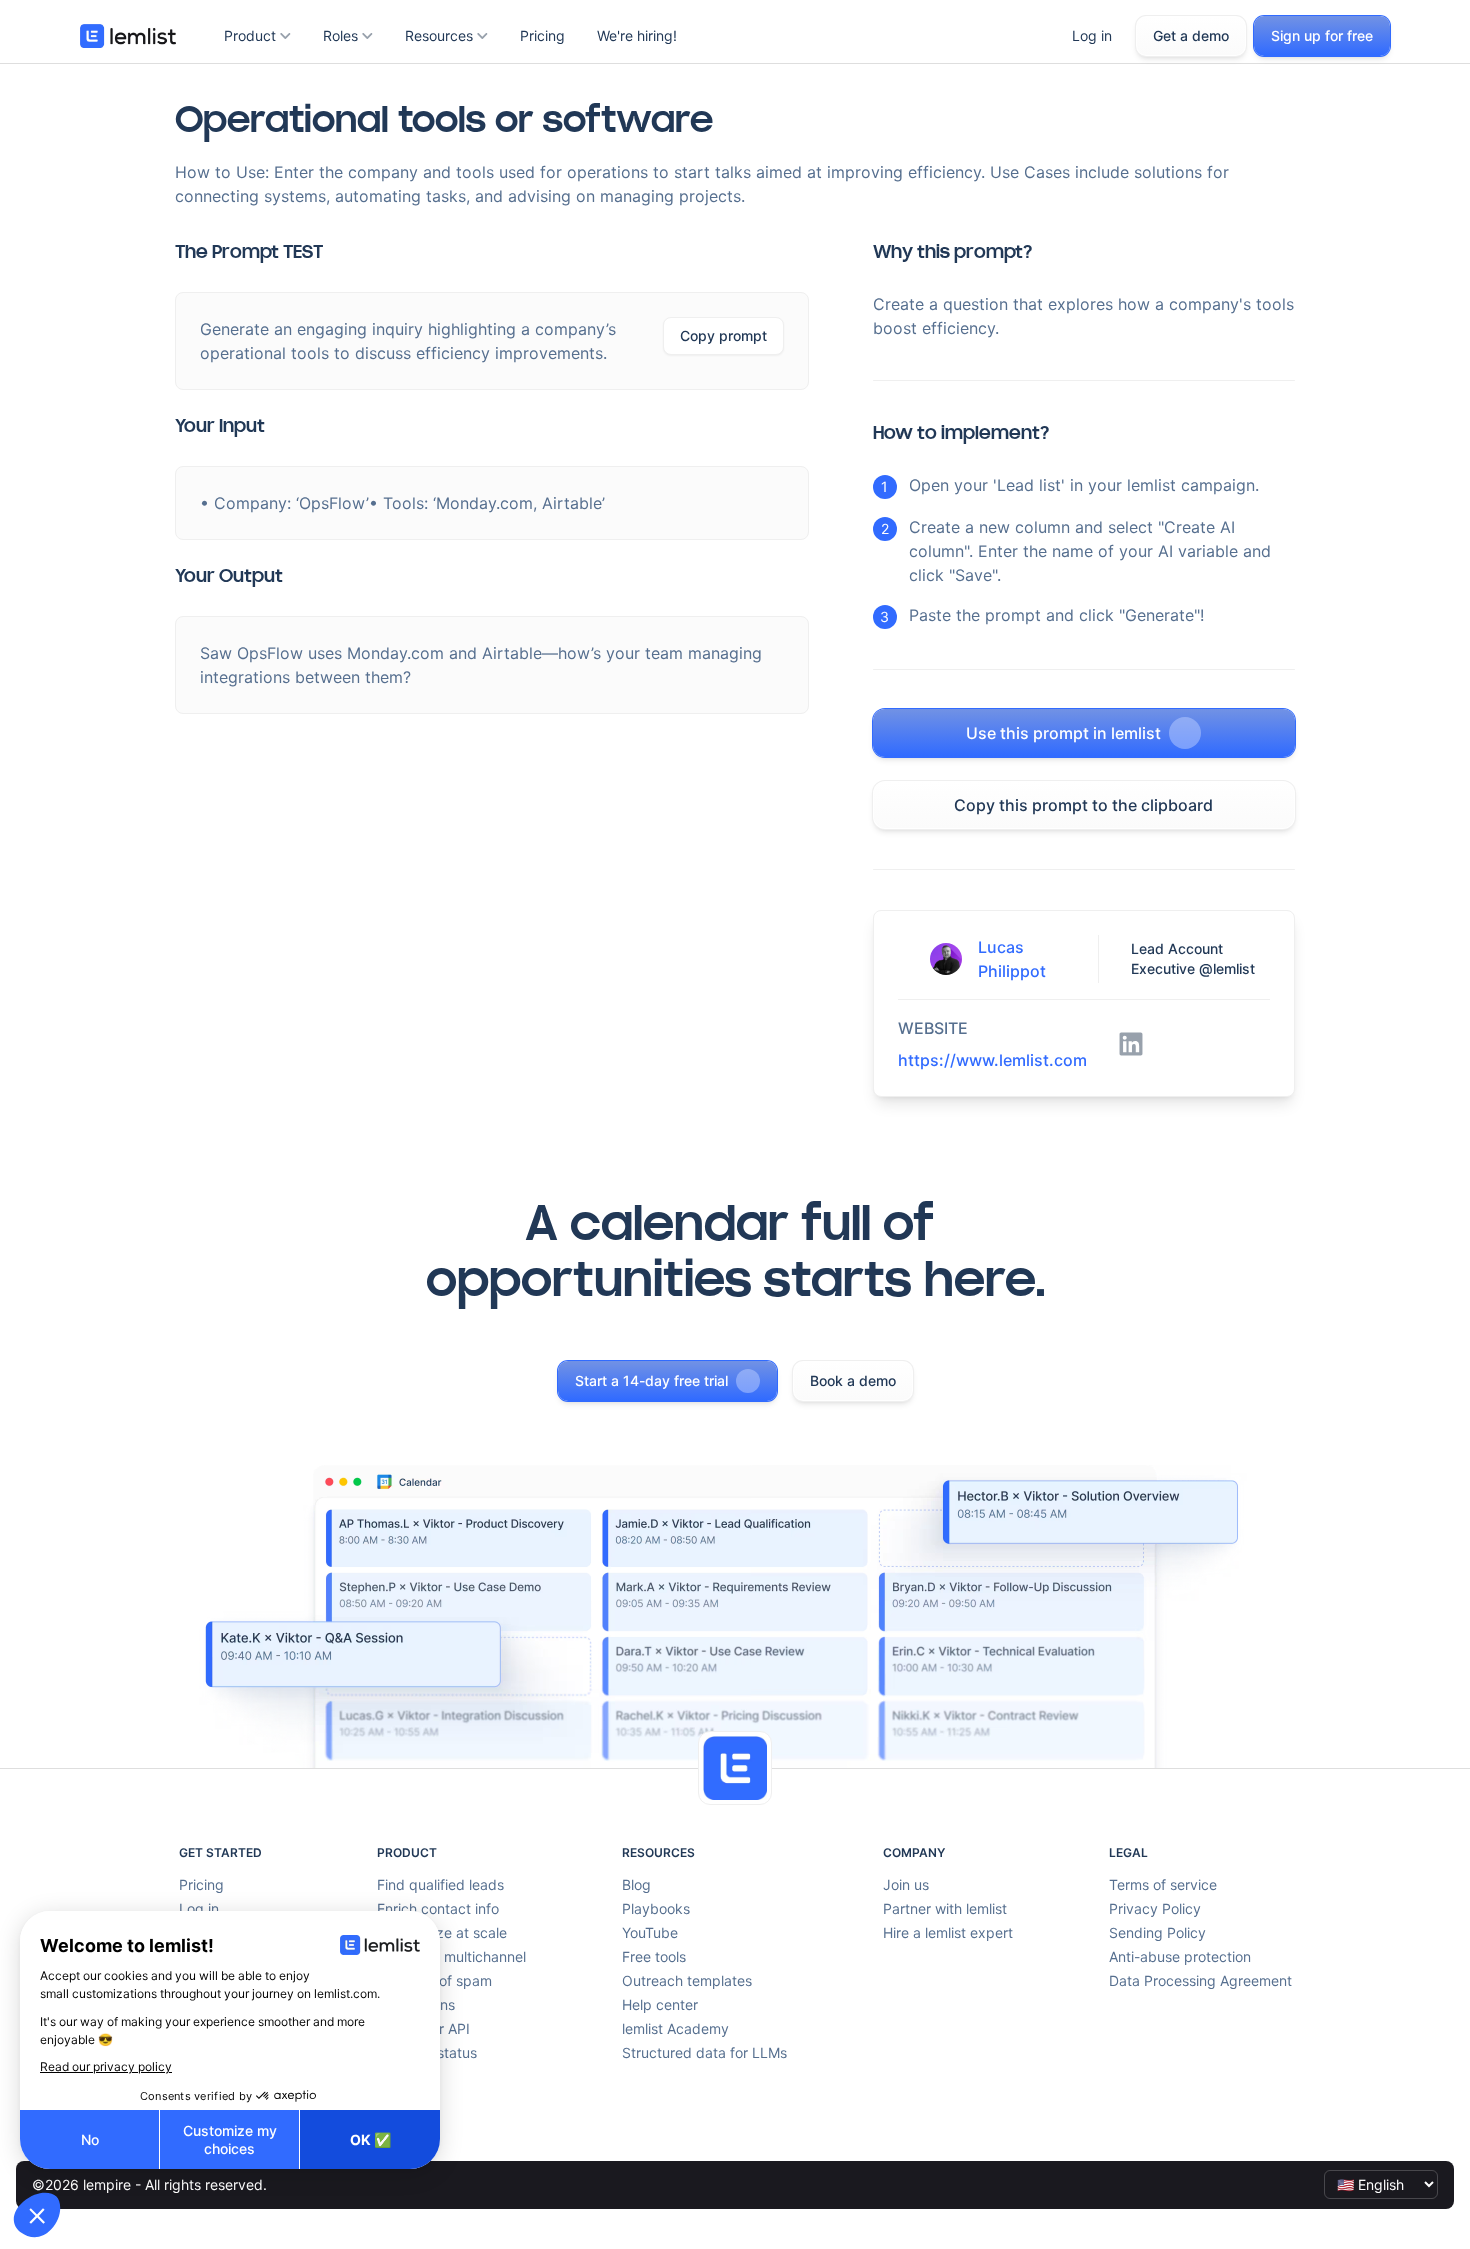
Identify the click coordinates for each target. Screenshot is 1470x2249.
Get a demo (1191, 35)
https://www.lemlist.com (992, 1060)
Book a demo (853, 1380)
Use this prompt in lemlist (1063, 733)
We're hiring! (637, 35)
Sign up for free (1322, 35)
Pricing (542, 35)
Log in (1092, 35)
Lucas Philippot (1012, 959)
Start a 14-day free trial (651, 1380)
